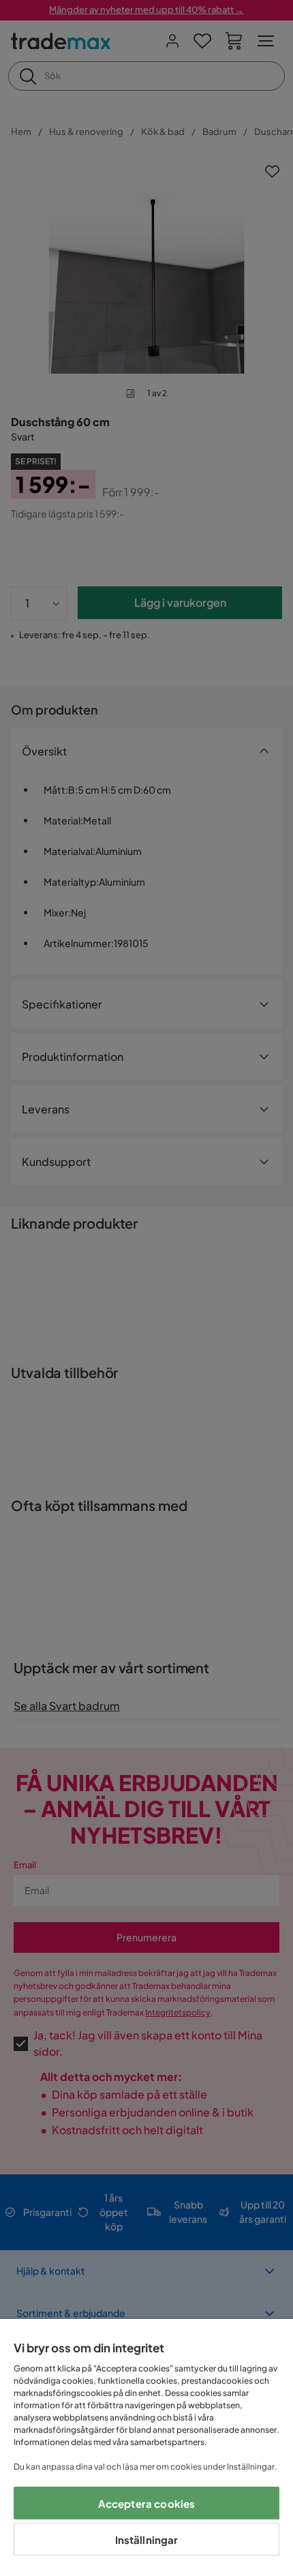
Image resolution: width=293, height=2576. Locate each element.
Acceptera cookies (147, 2503)
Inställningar (147, 2540)
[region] (146, 2447)
